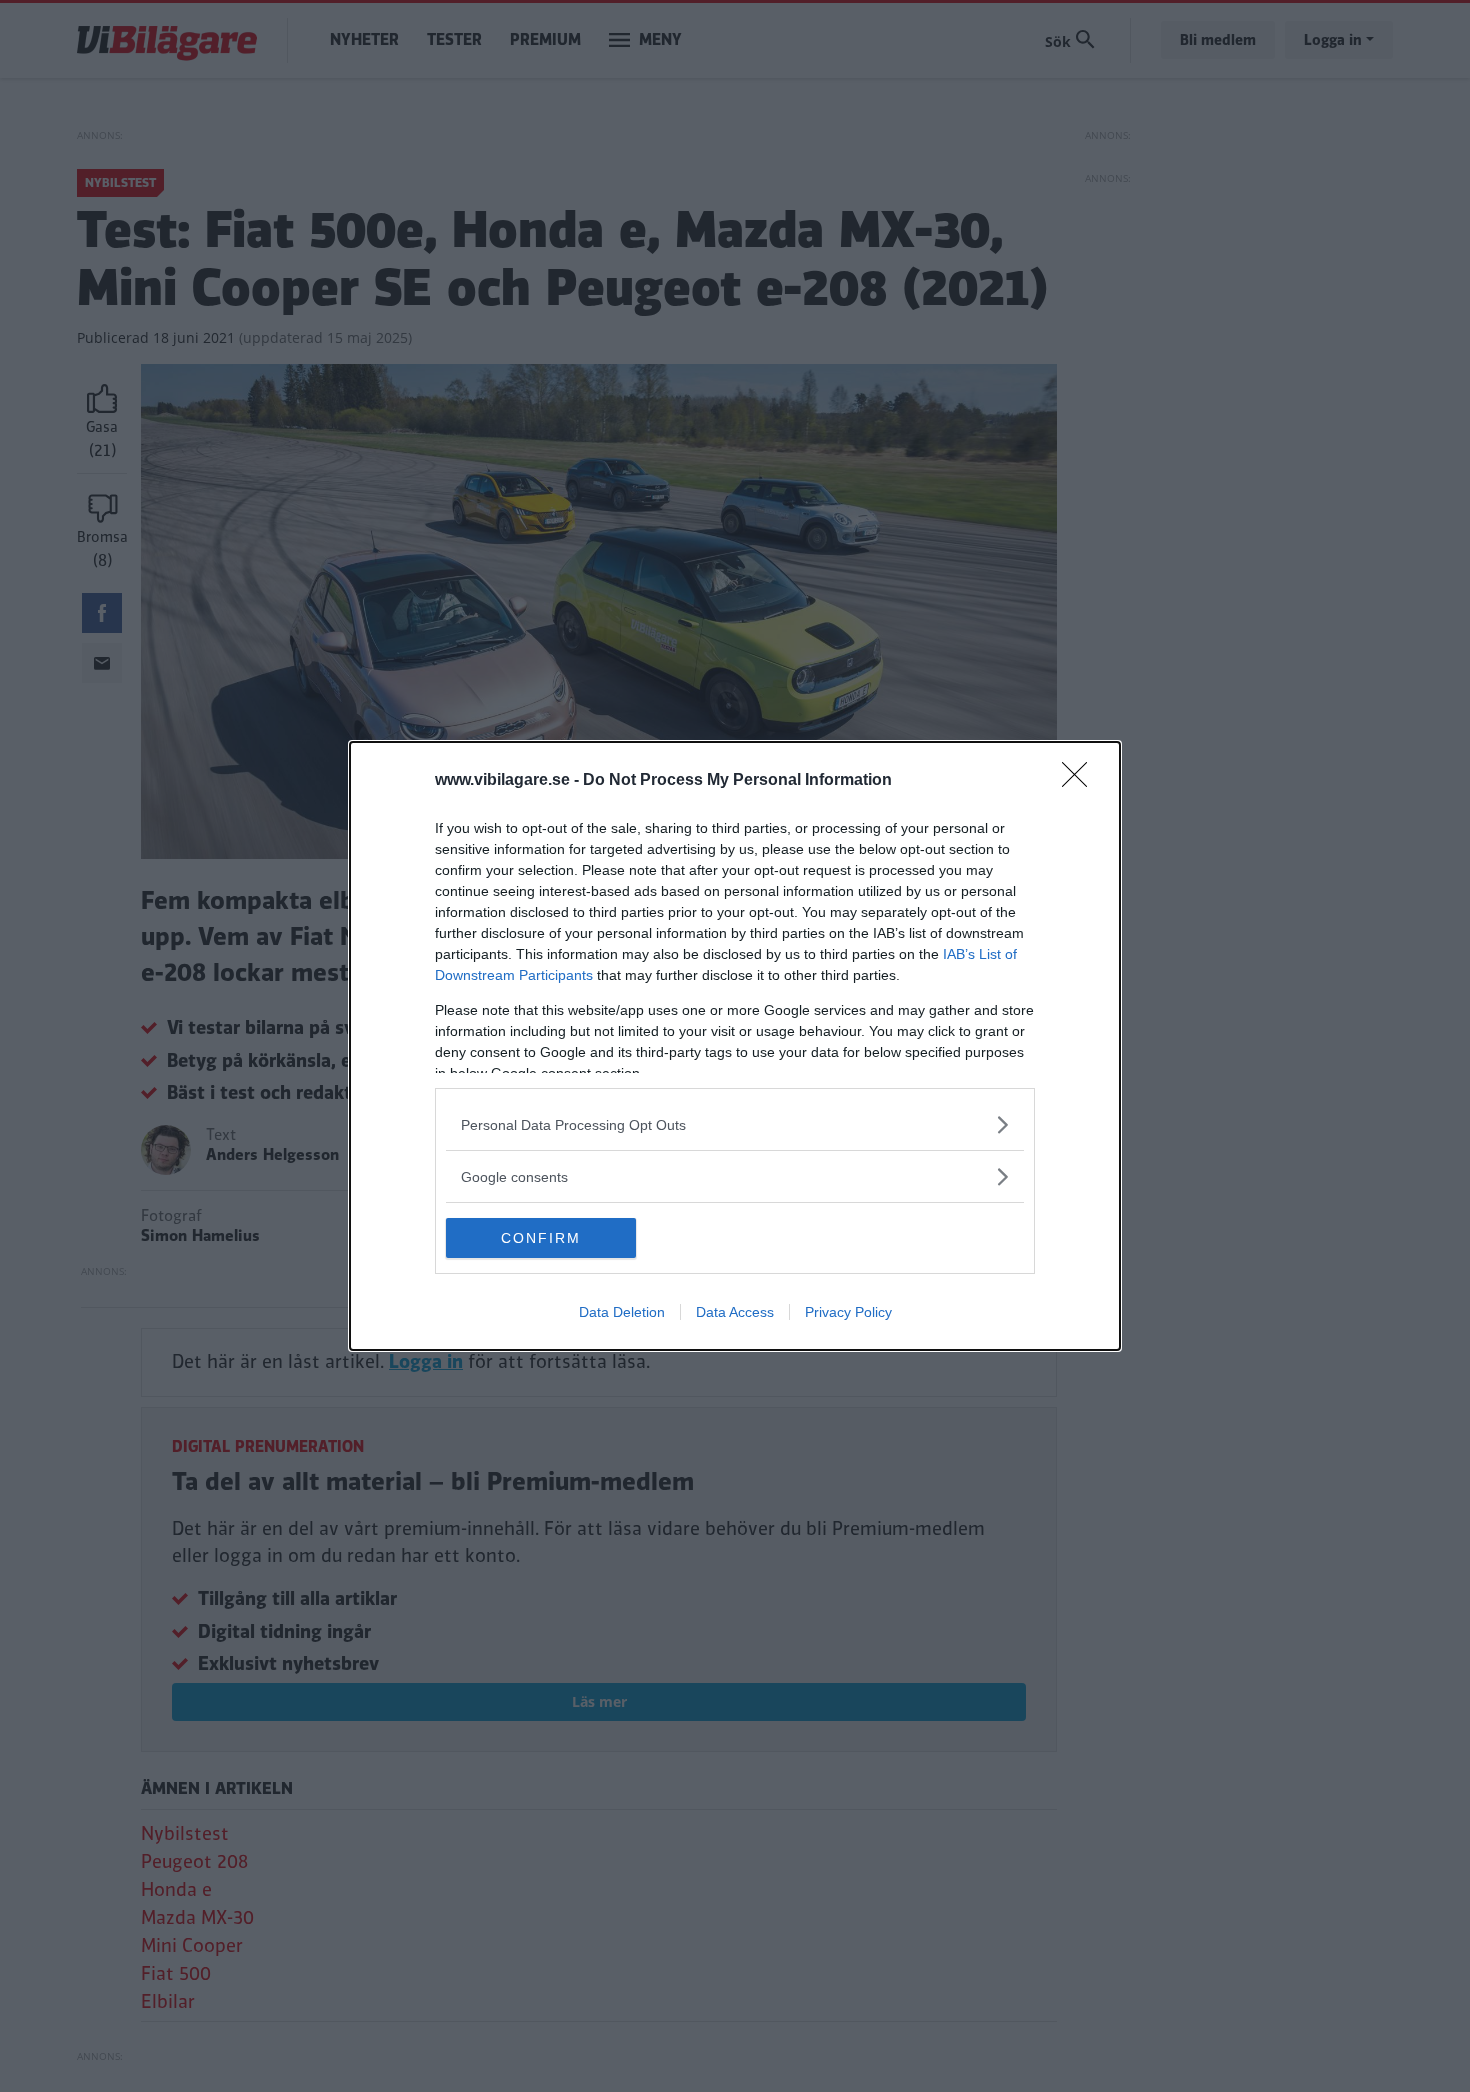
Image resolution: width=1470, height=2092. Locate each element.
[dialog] (735, 1046)
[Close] (1081, 781)
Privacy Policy (848, 1312)
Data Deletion (622, 1312)
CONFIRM (541, 1238)
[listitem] (735, 1124)
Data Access (735, 1312)
